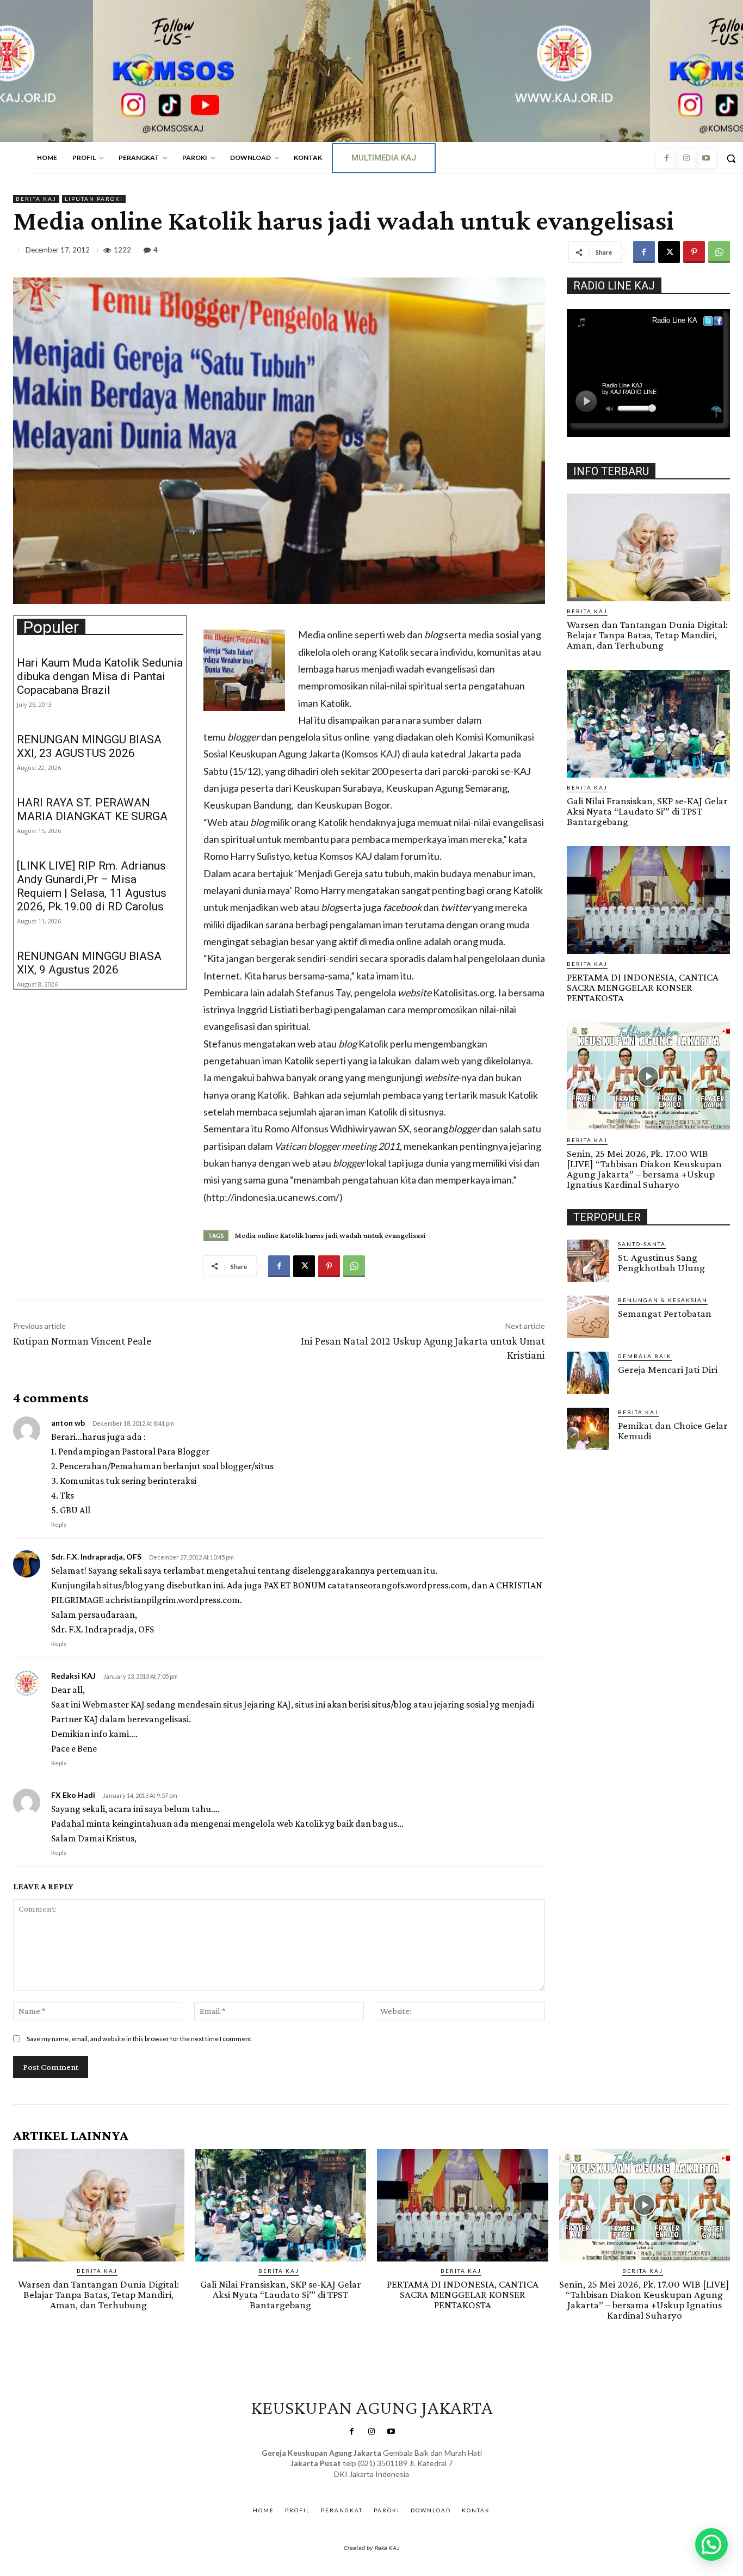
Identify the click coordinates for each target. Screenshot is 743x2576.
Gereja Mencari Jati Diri (668, 1369)
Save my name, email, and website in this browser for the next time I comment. (140, 2039)
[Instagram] (686, 158)
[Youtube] (706, 158)
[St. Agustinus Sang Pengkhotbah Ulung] (588, 1261)
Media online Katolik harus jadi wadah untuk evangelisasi (330, 1235)
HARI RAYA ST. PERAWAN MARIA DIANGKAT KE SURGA (92, 809)
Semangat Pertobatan (665, 1313)
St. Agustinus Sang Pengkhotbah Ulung (661, 1262)
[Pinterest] (694, 252)
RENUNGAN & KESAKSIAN (663, 1300)
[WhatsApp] (719, 252)
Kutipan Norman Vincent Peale (82, 1341)
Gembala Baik (645, 1356)
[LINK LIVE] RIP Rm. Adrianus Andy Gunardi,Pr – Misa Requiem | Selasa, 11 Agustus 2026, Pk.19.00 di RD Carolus (92, 886)
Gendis (403, 2485)
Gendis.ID (587, 1453)
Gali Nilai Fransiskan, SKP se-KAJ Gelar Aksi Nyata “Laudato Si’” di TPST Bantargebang (647, 811)
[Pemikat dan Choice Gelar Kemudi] (588, 1429)
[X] (669, 252)
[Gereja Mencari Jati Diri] (588, 1373)
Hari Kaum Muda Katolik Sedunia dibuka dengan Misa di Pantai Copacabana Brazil (100, 676)
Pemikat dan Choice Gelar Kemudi (673, 1431)
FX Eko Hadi (73, 1795)
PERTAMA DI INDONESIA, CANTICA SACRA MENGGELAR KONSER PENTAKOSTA (643, 987)
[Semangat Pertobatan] (588, 1317)
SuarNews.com (355, 2485)
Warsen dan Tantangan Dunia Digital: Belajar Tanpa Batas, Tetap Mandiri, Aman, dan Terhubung (647, 635)
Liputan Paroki (94, 199)
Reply (59, 1524)
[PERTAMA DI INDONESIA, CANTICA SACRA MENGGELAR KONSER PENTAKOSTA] (648, 900)
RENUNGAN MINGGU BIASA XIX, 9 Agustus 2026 (89, 963)
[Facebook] (666, 158)
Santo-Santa (642, 1244)
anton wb (68, 1423)
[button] (711, 2544)
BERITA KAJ (36, 199)
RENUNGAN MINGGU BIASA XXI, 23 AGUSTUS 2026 (89, 746)
